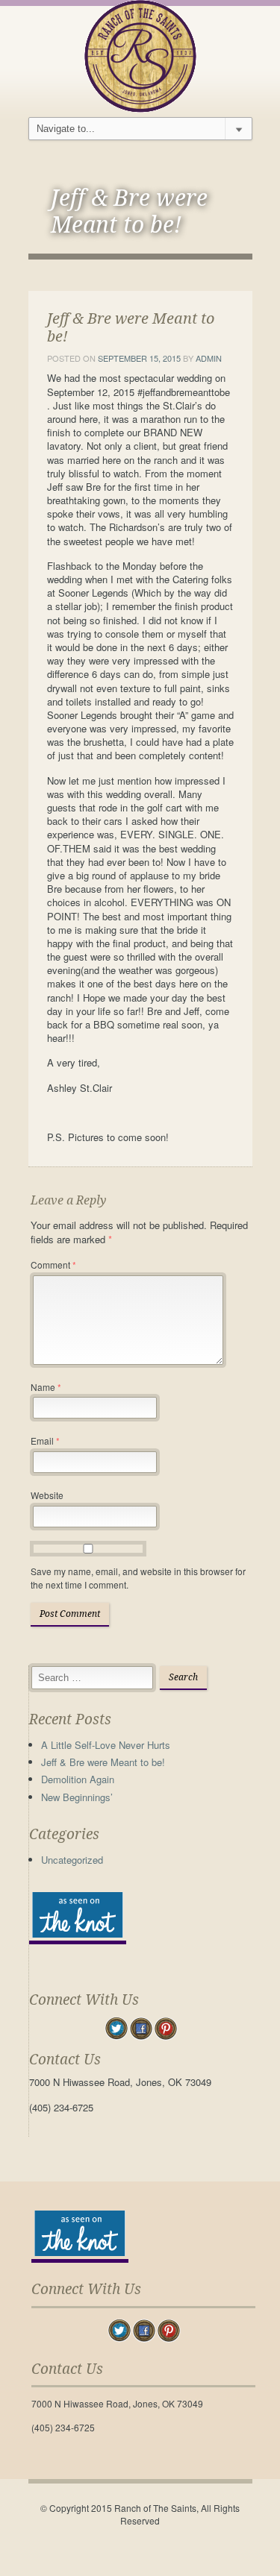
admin (209, 358)
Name (46, 1387)
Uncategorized (72, 1860)
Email (45, 1441)
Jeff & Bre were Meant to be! (103, 1762)
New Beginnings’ (77, 1797)
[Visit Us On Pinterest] (165, 2027)
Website (47, 1495)
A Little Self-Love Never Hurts (106, 1745)
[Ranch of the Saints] (140, 55)
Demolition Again (78, 1779)
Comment (53, 1265)
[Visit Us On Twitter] (116, 2027)
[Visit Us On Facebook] (141, 2027)
